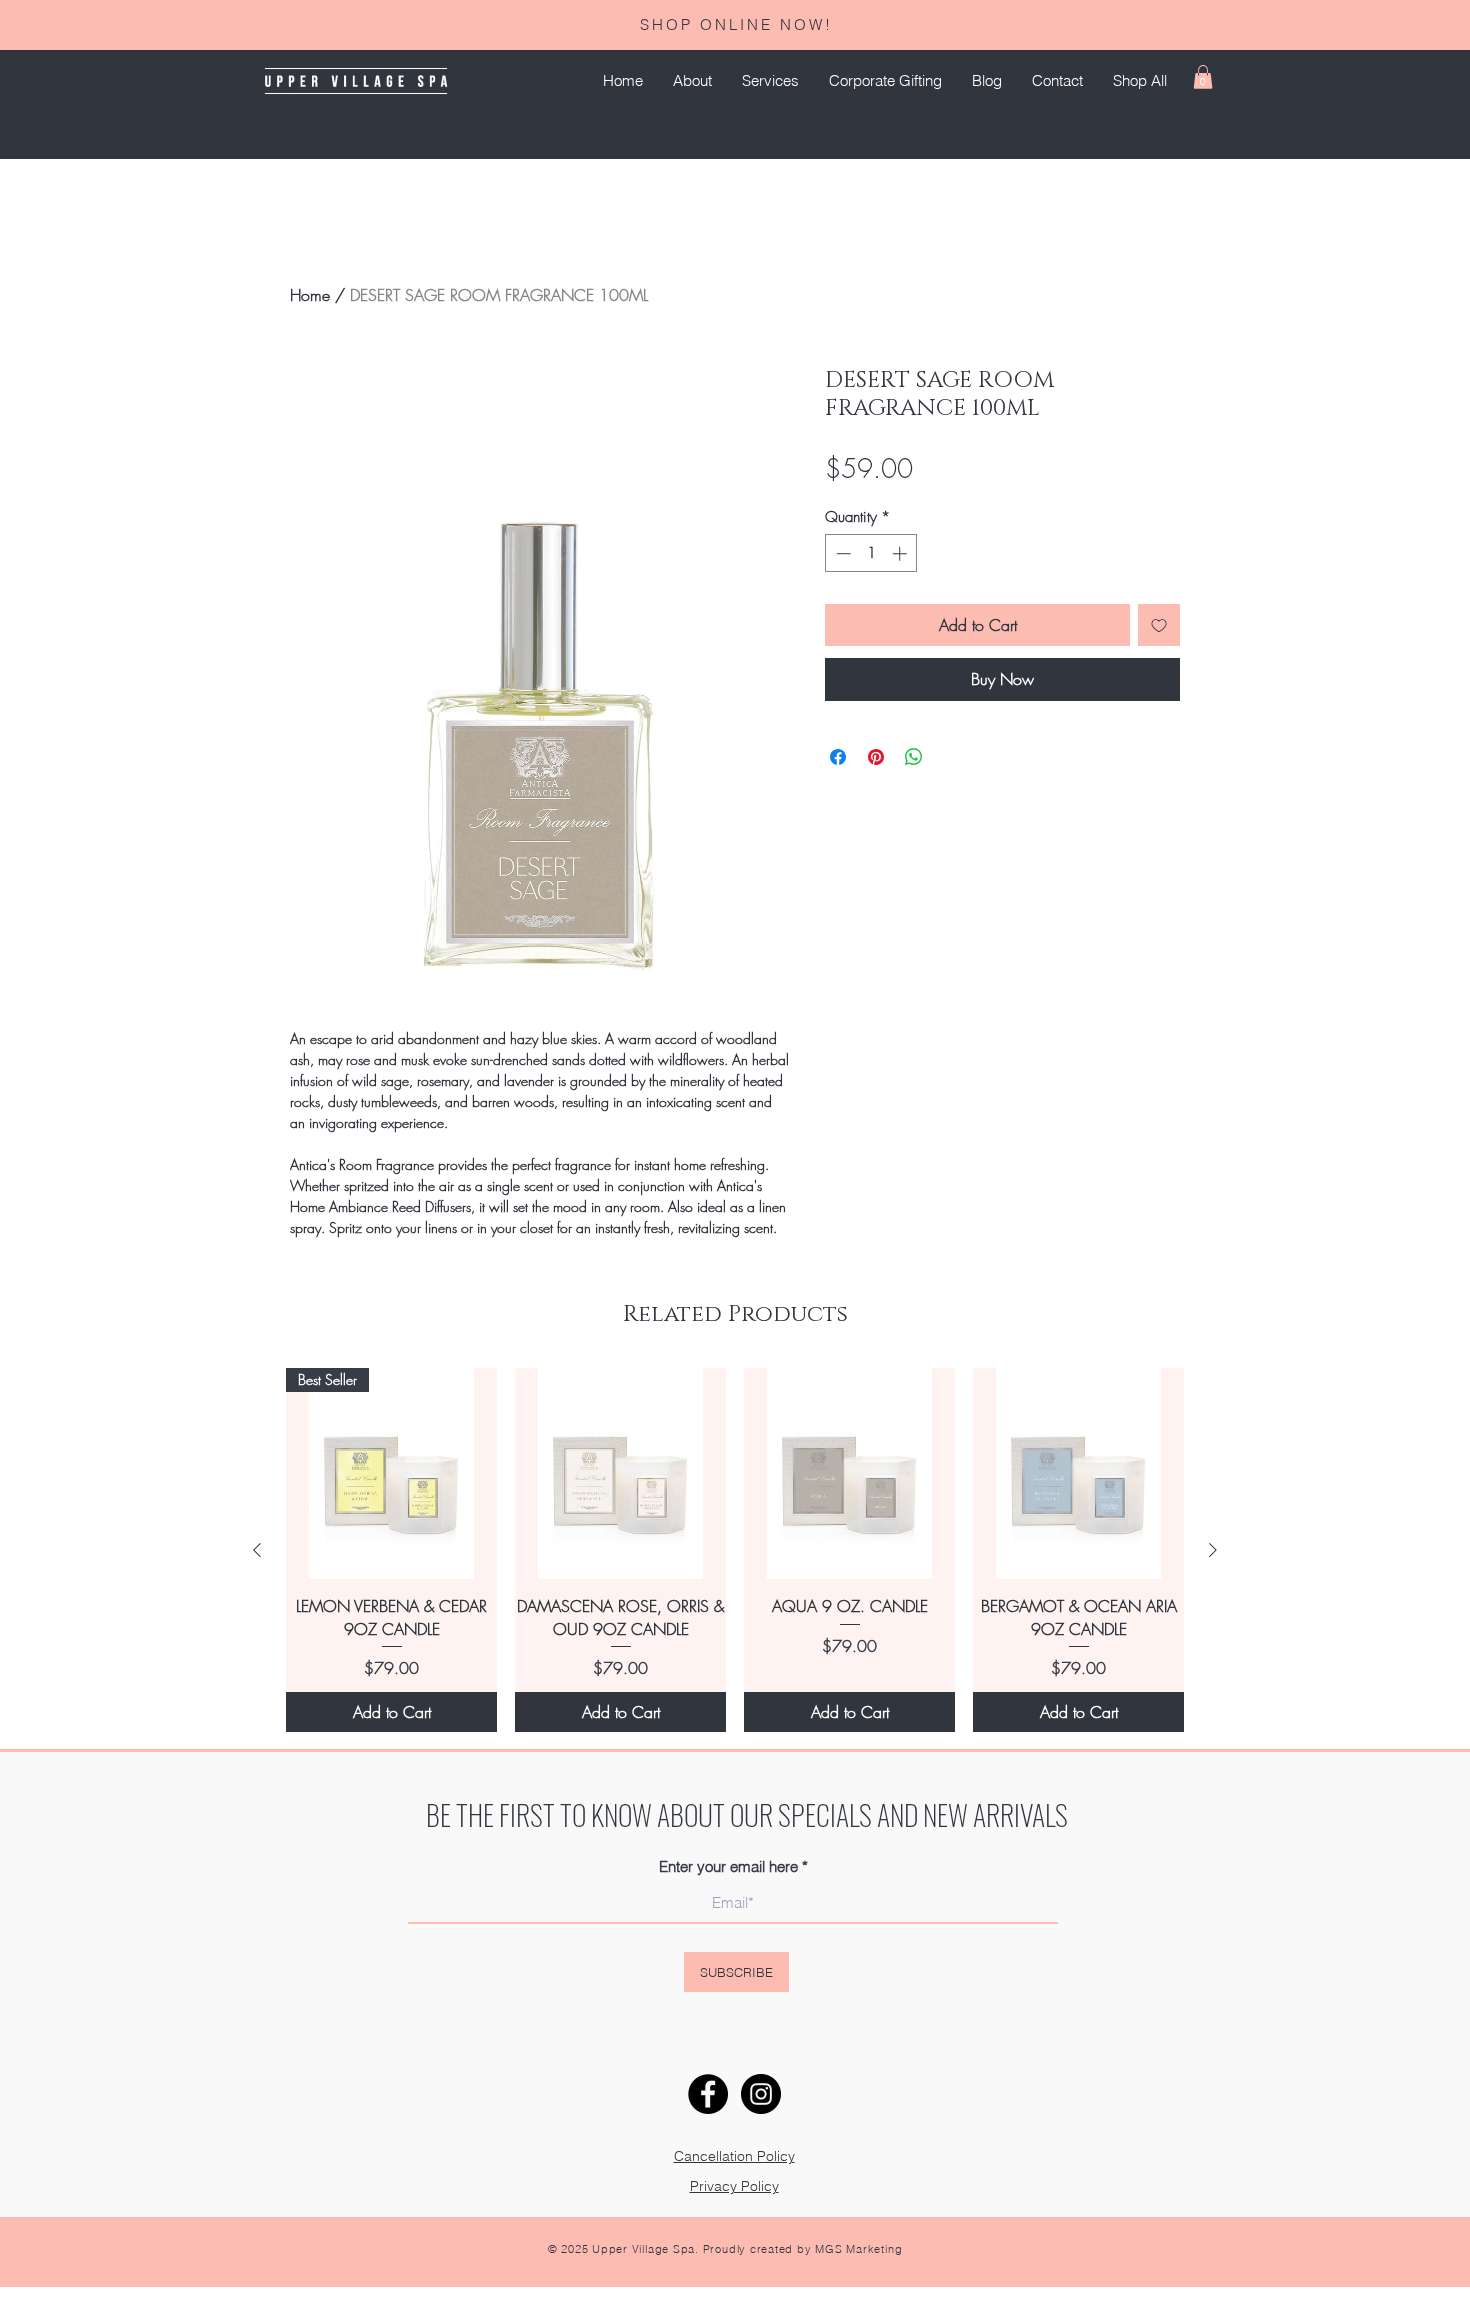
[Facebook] (708, 2094)
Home (310, 295)
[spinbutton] (871, 553)
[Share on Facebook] (838, 757)
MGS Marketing (858, 2249)
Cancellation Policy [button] (734, 2156)
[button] (770, 81)
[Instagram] (761, 2094)
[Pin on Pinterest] (876, 757)
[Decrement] (841, 553)
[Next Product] (1213, 1550)
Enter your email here (728, 1866)
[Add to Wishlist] (1159, 625)
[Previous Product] (257, 1550)
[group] (735, 1550)
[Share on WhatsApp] (914, 757)
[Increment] (901, 553)
